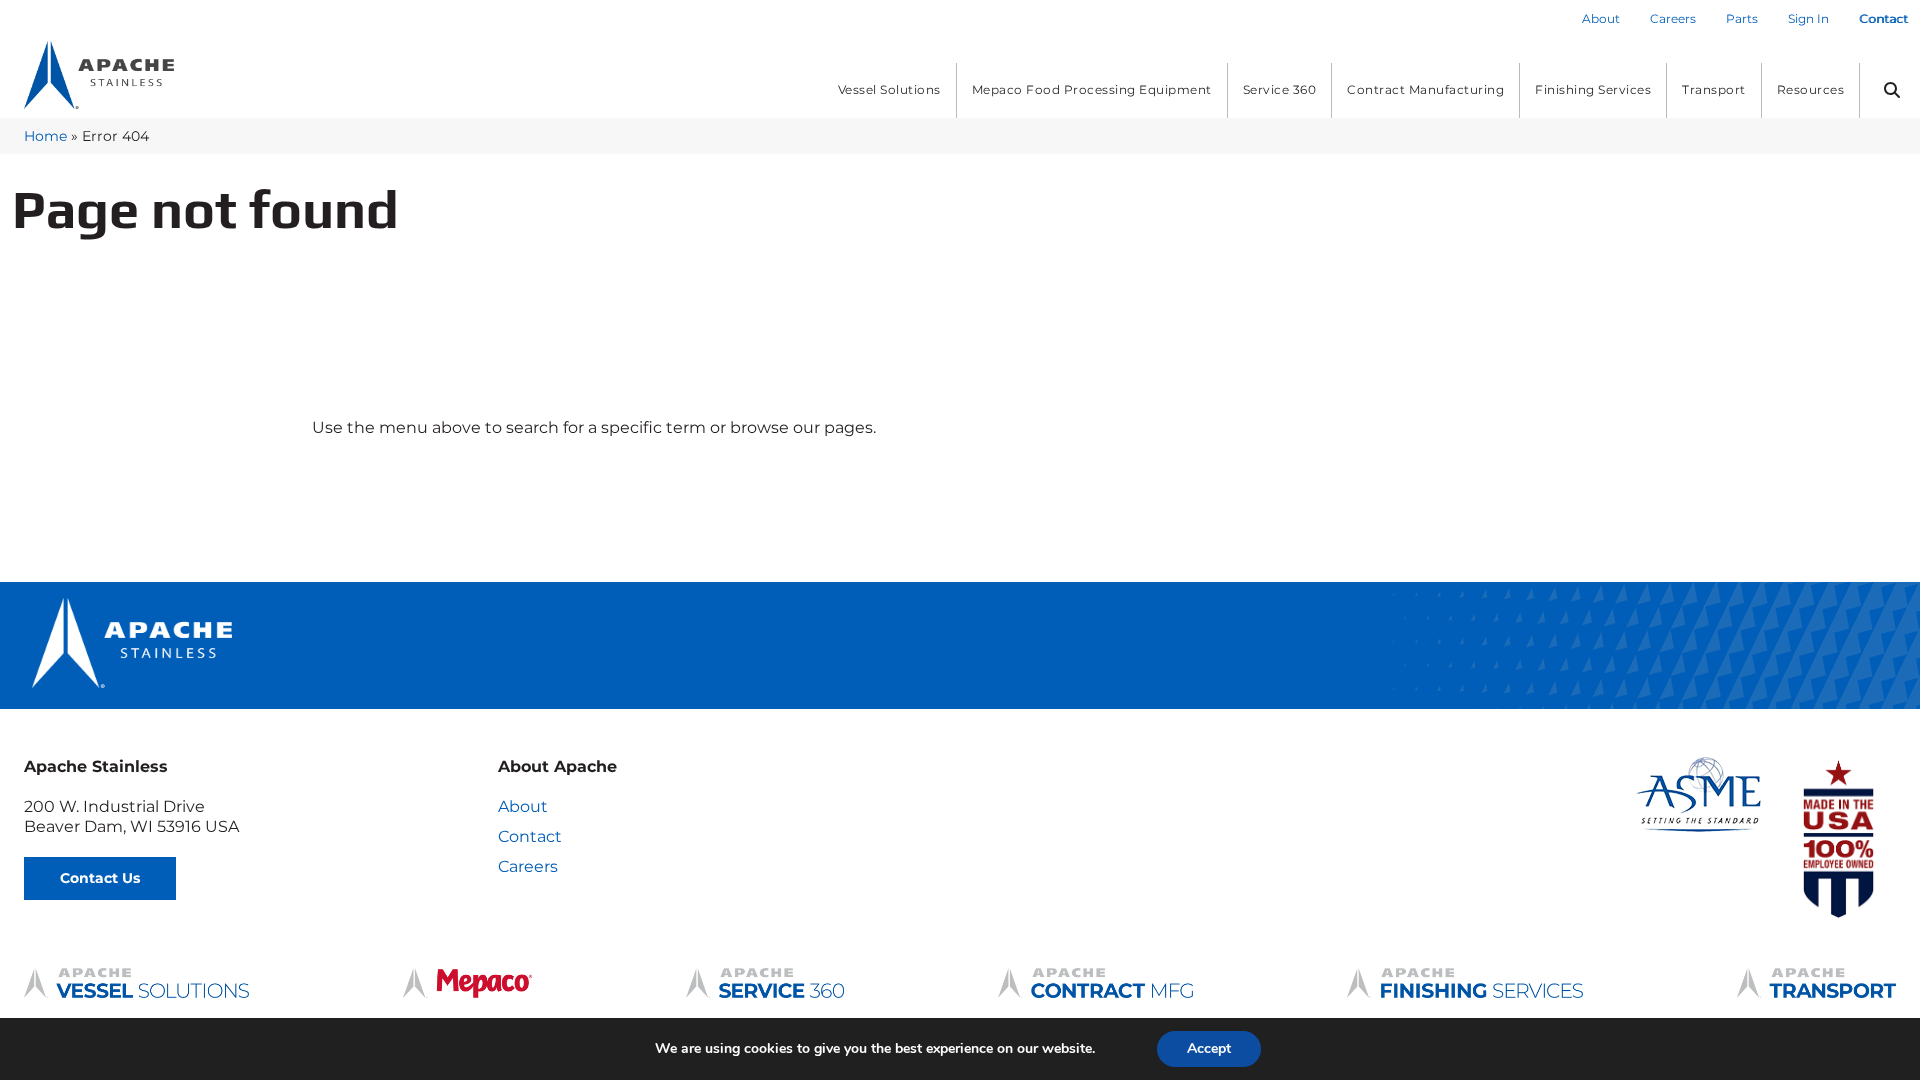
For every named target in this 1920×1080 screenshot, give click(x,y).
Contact (530, 836)
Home (45, 136)
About (523, 806)
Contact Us (100, 878)
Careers (528, 866)
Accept (1209, 1048)
